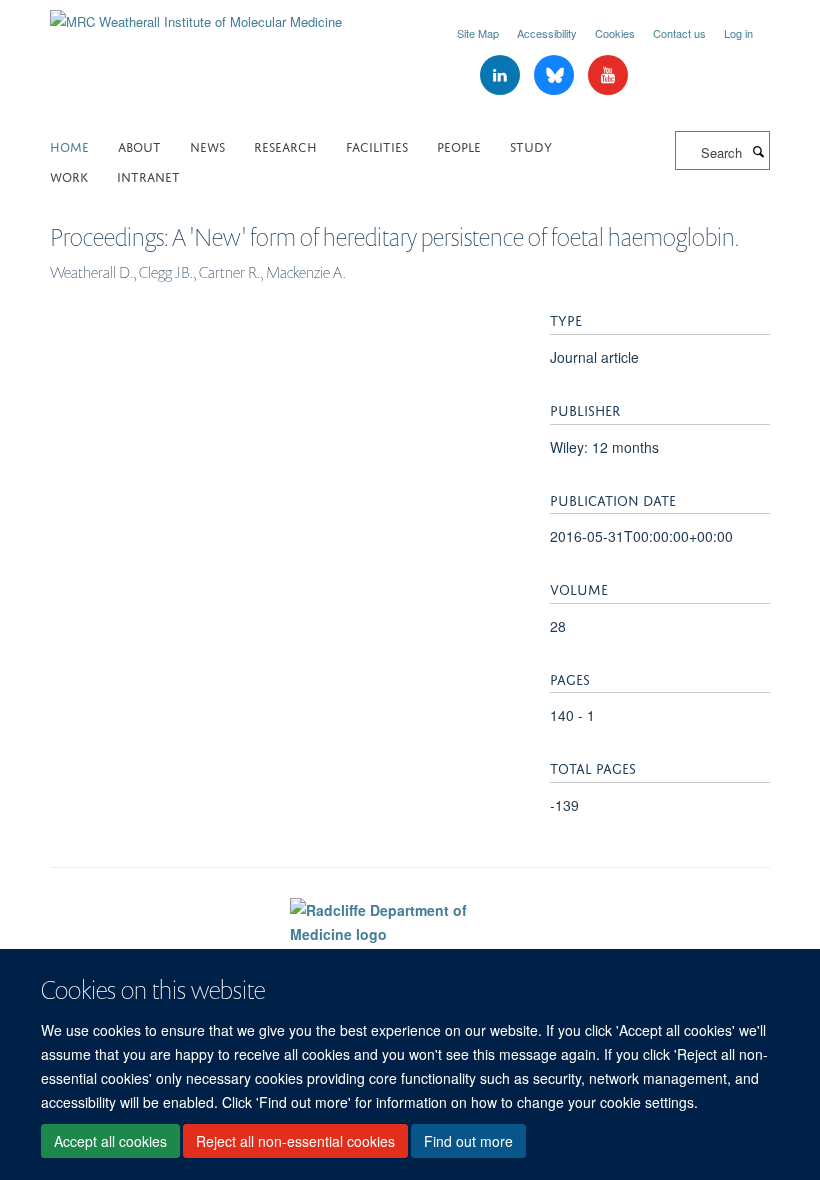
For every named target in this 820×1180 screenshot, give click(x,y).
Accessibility (547, 33)
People (459, 145)
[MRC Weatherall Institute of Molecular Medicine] (196, 14)
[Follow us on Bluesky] (556, 75)
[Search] (758, 151)
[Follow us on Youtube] (608, 75)
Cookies (615, 33)
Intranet (148, 175)
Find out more (468, 1141)
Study (531, 145)
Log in (738, 33)
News (207, 145)
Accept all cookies (110, 1141)
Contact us (679, 33)
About (139, 145)
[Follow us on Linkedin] (502, 75)
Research (285, 145)
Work (69, 175)
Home (69, 145)
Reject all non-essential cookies (295, 1141)
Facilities (377, 145)
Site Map (478, 33)
